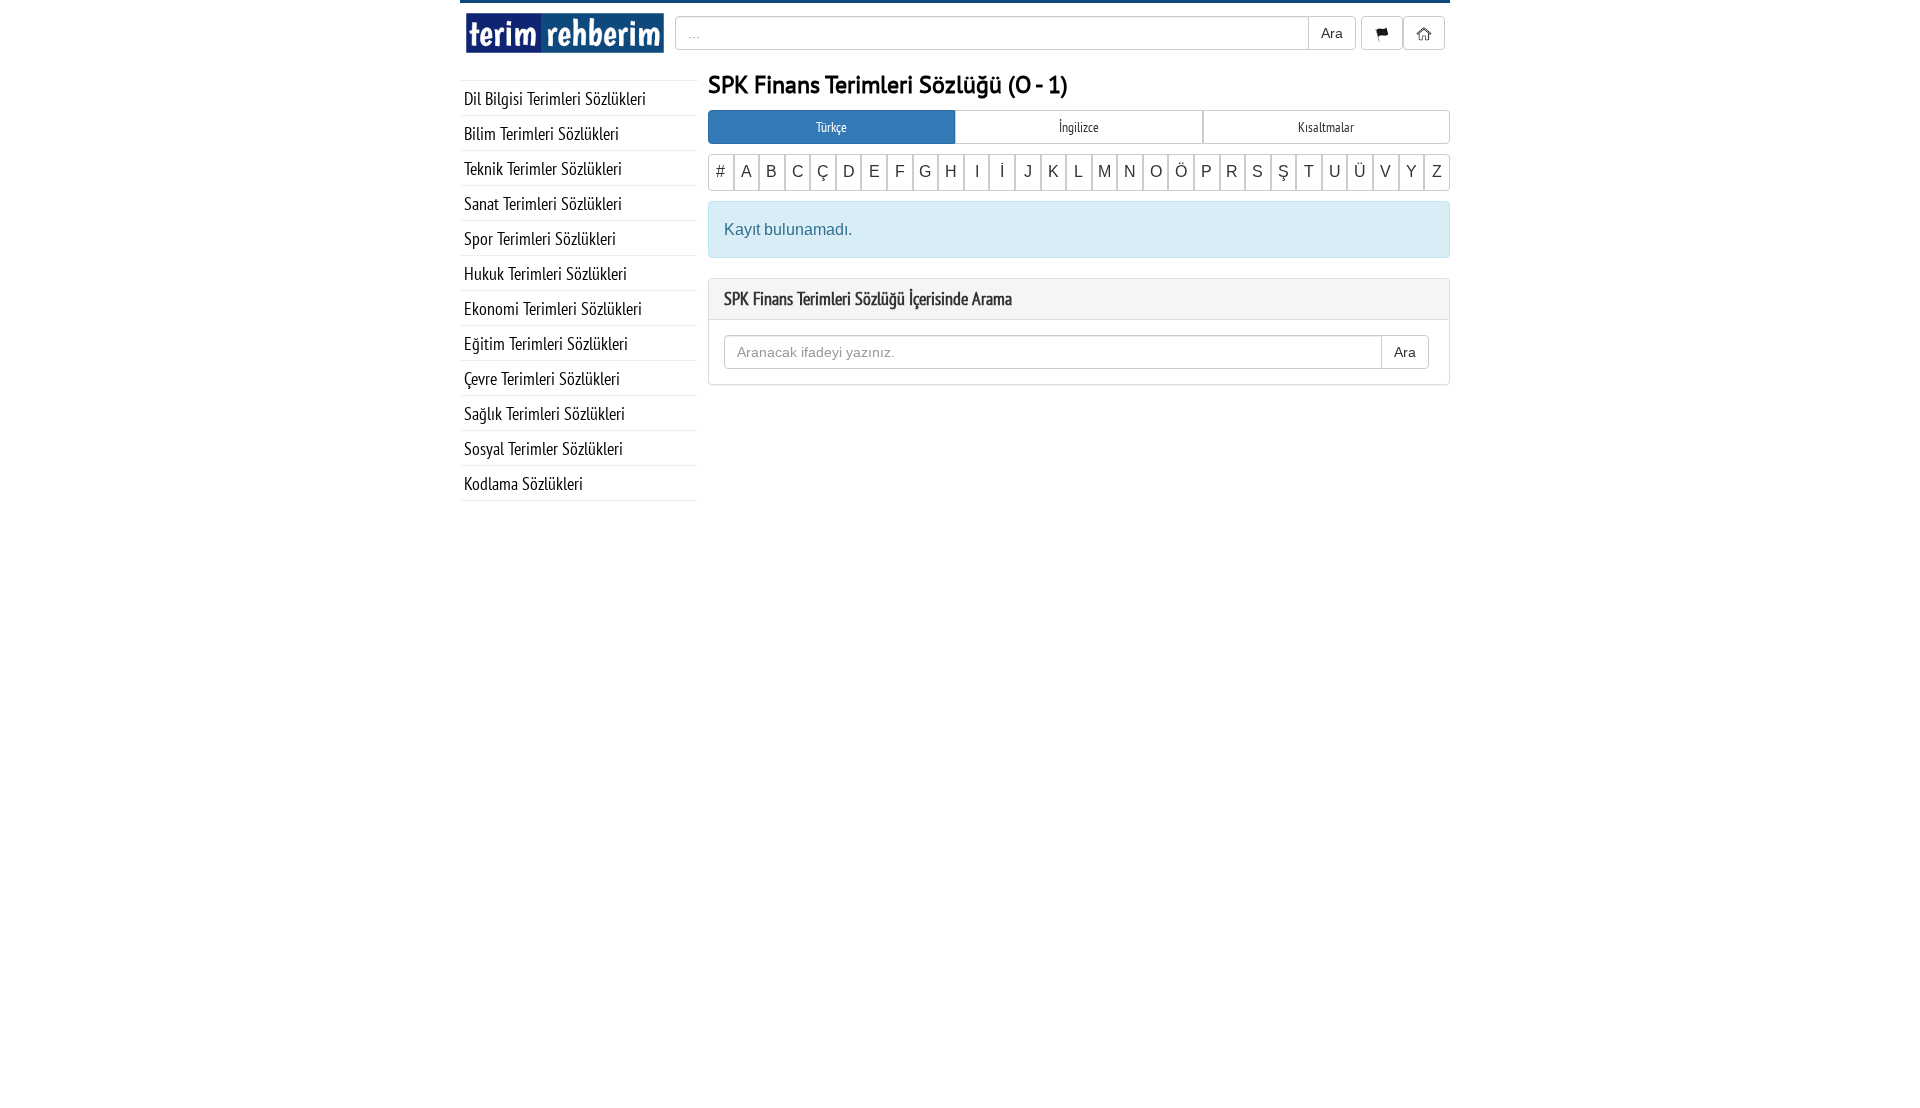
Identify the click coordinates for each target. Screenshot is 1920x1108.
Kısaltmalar (1326, 127)
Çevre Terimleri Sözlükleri (542, 378)
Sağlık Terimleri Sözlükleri (544, 413)
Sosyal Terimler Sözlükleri (543, 448)
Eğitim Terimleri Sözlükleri (546, 343)
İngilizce (1079, 127)
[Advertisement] (579, 801)
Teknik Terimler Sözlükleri (543, 168)
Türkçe (831, 127)
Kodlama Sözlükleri (523, 483)
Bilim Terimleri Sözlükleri (541, 133)
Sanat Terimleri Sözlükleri (543, 203)
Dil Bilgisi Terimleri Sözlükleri (555, 98)
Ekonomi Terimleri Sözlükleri (553, 308)
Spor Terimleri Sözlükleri (540, 238)
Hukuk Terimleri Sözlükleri (545, 273)
